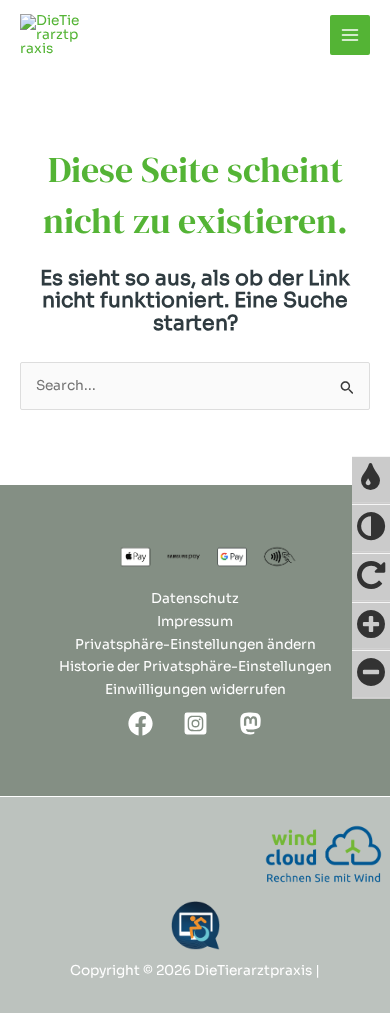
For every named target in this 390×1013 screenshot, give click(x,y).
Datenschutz (195, 598)
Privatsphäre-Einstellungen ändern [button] (195, 644)
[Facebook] (140, 723)
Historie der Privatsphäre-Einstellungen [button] (195, 666)
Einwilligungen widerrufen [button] (195, 689)
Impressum (195, 621)
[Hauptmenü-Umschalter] (350, 35)
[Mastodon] (250, 723)
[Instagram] (195, 723)
